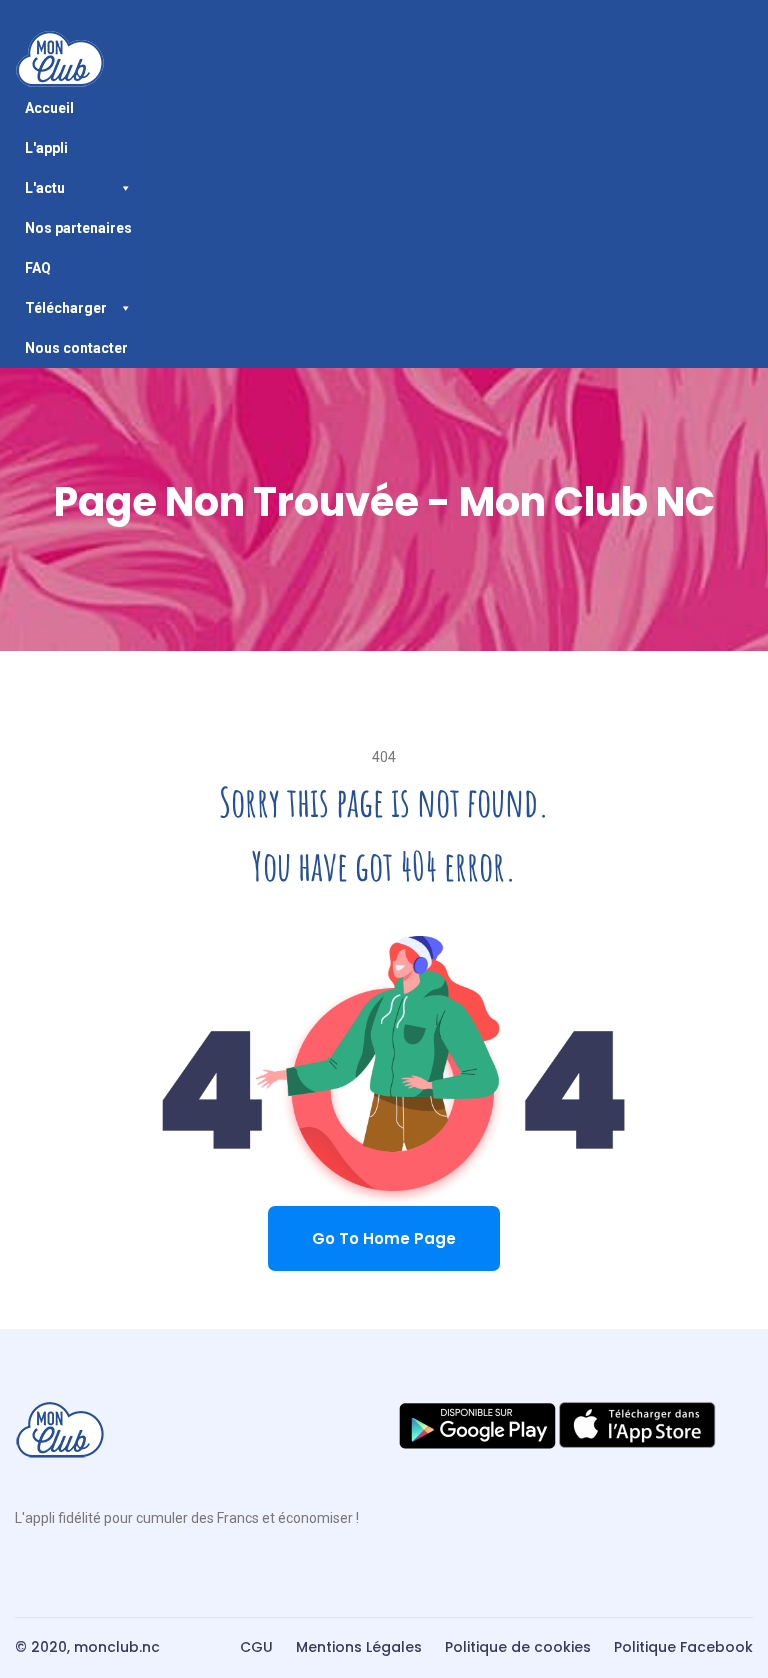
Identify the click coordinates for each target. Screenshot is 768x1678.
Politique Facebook (683, 1647)
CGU (256, 1647)
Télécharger (66, 308)
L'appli (46, 148)
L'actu (45, 188)
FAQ (38, 268)
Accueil (49, 108)
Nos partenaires (78, 228)
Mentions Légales (359, 1647)
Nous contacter (76, 348)
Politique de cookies (518, 1647)
